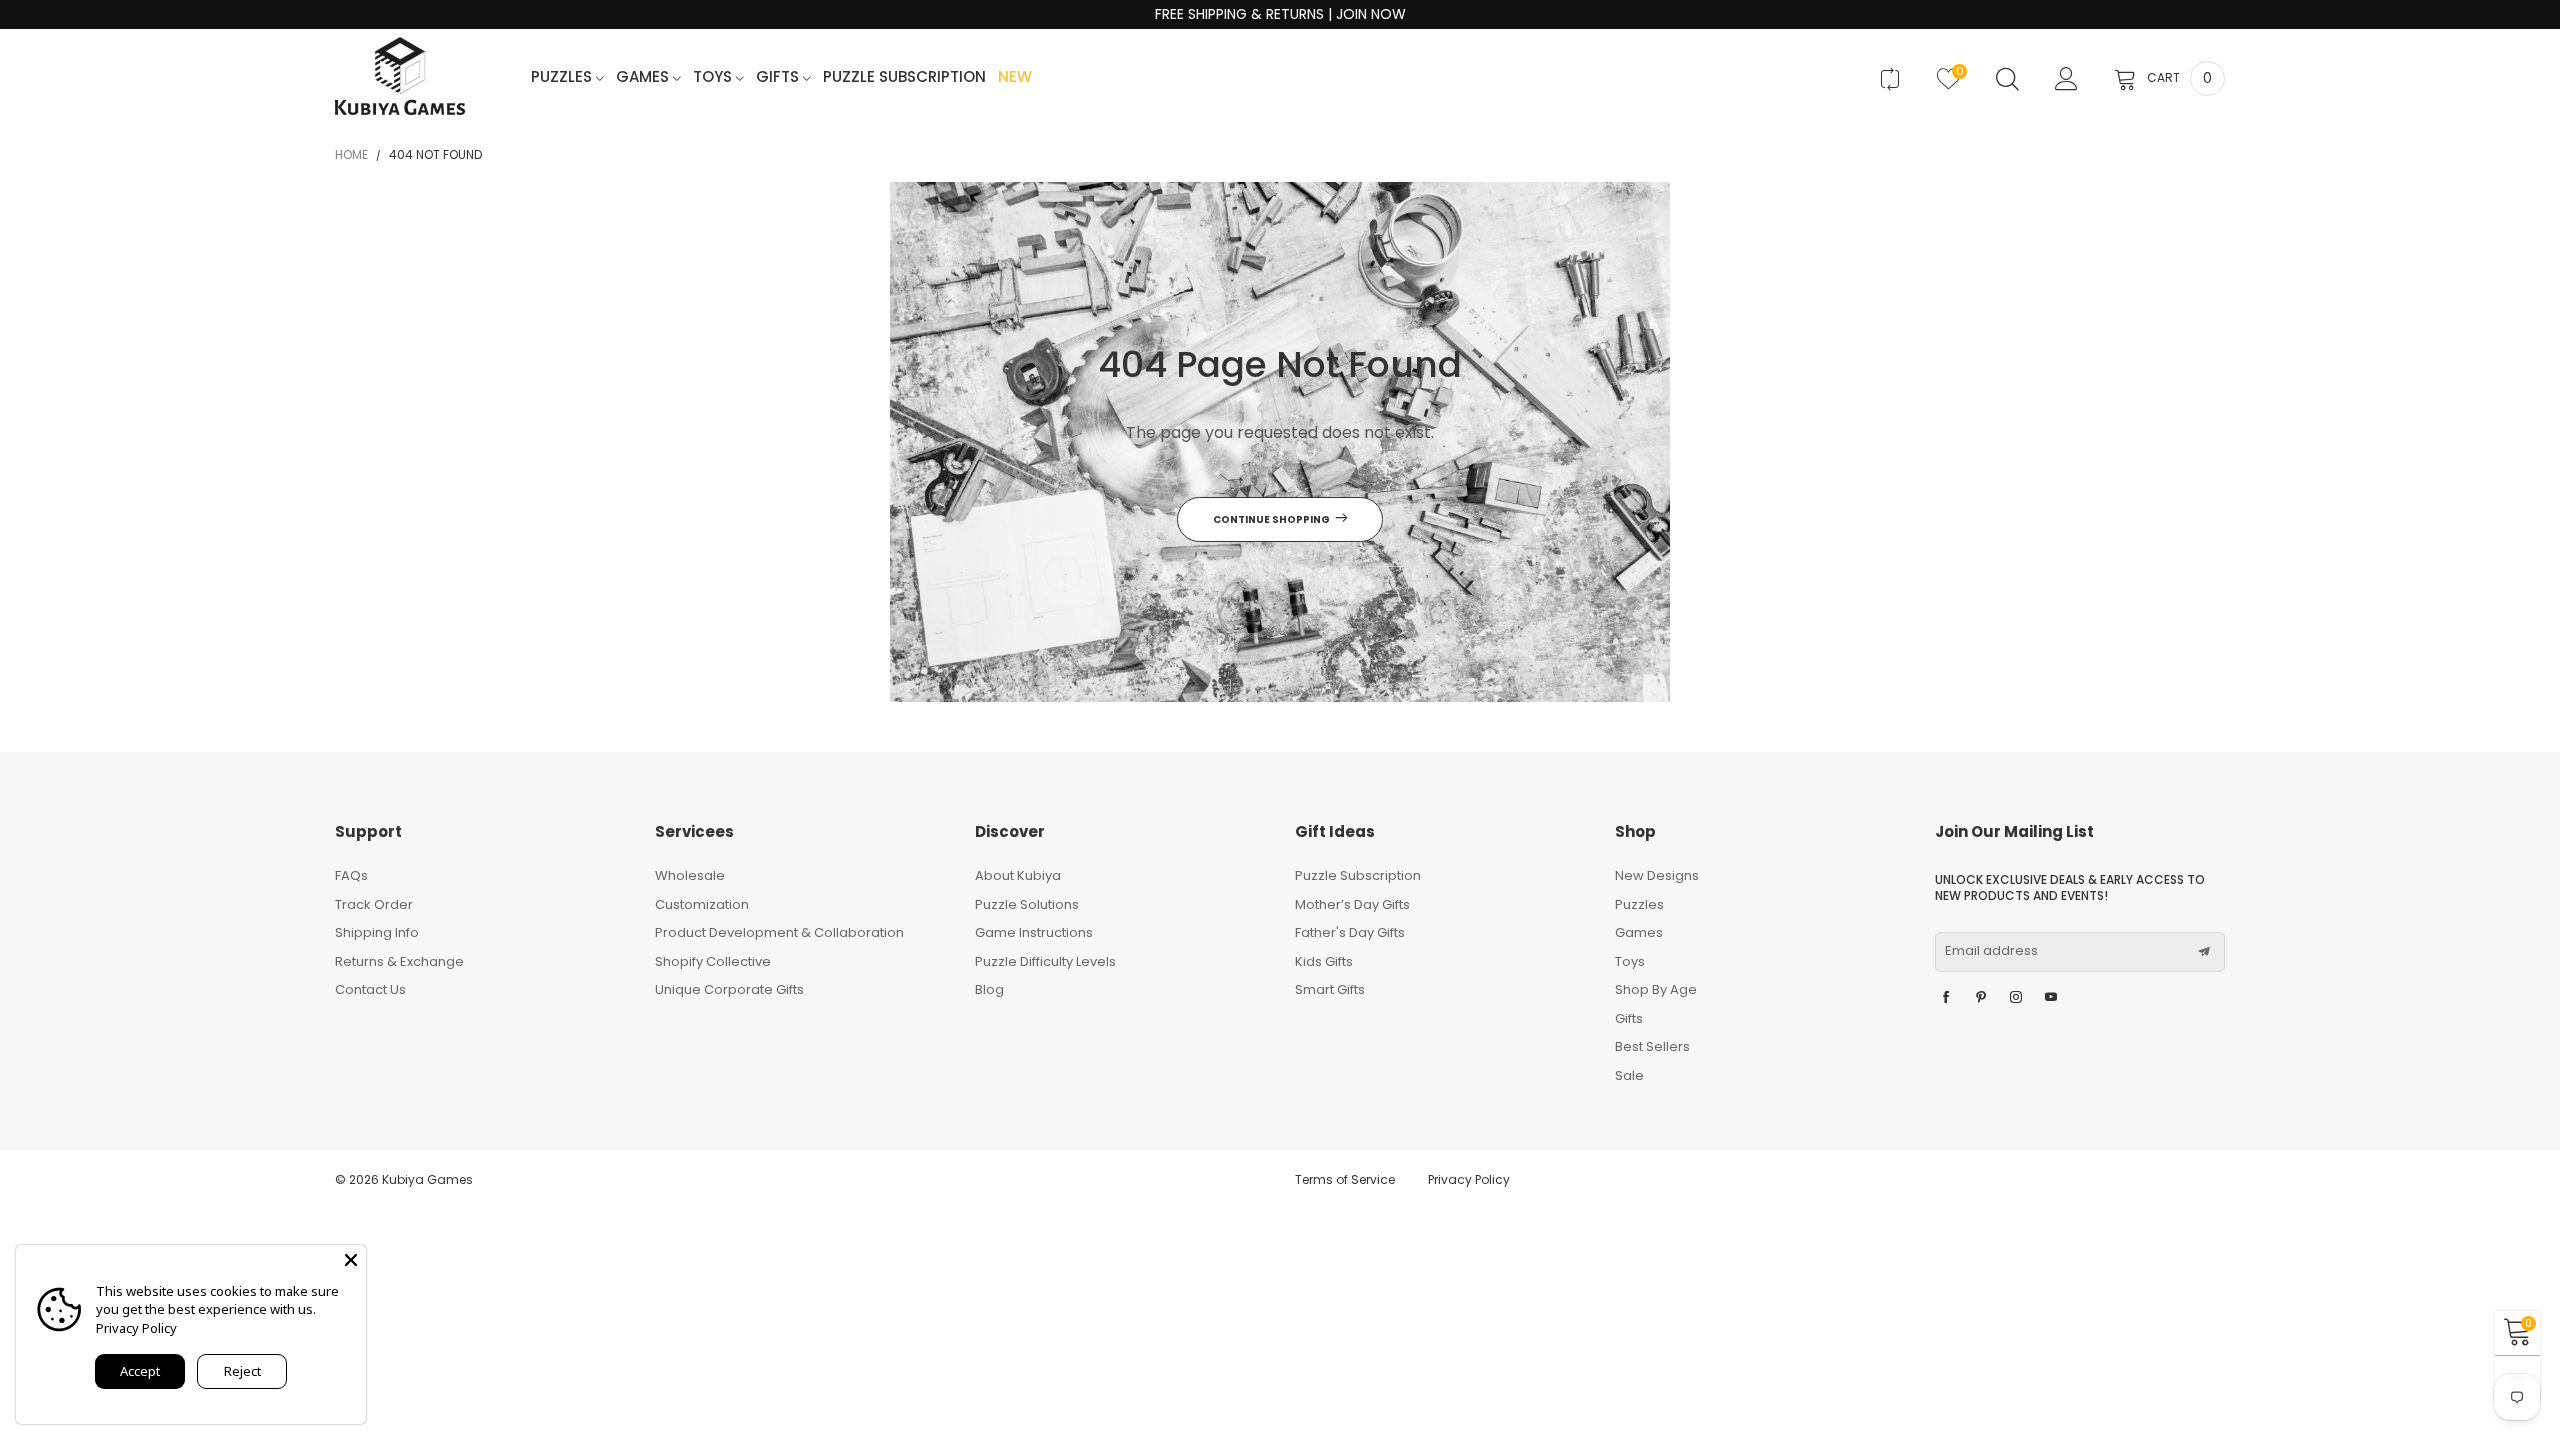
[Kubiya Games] (400, 76)
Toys (714, 77)
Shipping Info (377, 932)
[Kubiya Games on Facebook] (1946, 998)
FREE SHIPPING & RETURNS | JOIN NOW (1280, 14)
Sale (1629, 1075)
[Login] (2066, 79)
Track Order (374, 904)
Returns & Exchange (399, 961)
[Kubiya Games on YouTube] (2051, 998)
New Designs (1657, 875)
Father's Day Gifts (1350, 932)
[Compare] (1889, 79)
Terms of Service (1345, 1179)
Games (644, 77)
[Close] (351, 1260)
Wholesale (690, 875)
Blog (989, 989)
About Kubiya (1018, 875)
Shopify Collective (713, 961)
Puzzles (563, 77)
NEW (1015, 77)
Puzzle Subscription (904, 77)
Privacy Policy (1469, 1179)
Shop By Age (1656, 989)
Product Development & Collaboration (779, 932)
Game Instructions (1034, 932)
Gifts (779, 77)
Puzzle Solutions (1027, 904)
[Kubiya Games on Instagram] (2016, 998)
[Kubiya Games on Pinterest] (1981, 998)
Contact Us (370, 989)
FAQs (351, 875)
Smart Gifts (1330, 989)
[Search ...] (2007, 79)
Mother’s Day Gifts (1352, 904)
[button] (2204, 952)
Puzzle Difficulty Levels (1045, 961)
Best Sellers (1652, 1046)
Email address (1991, 951)
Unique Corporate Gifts (729, 989)
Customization (702, 904)
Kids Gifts (1324, 961)
